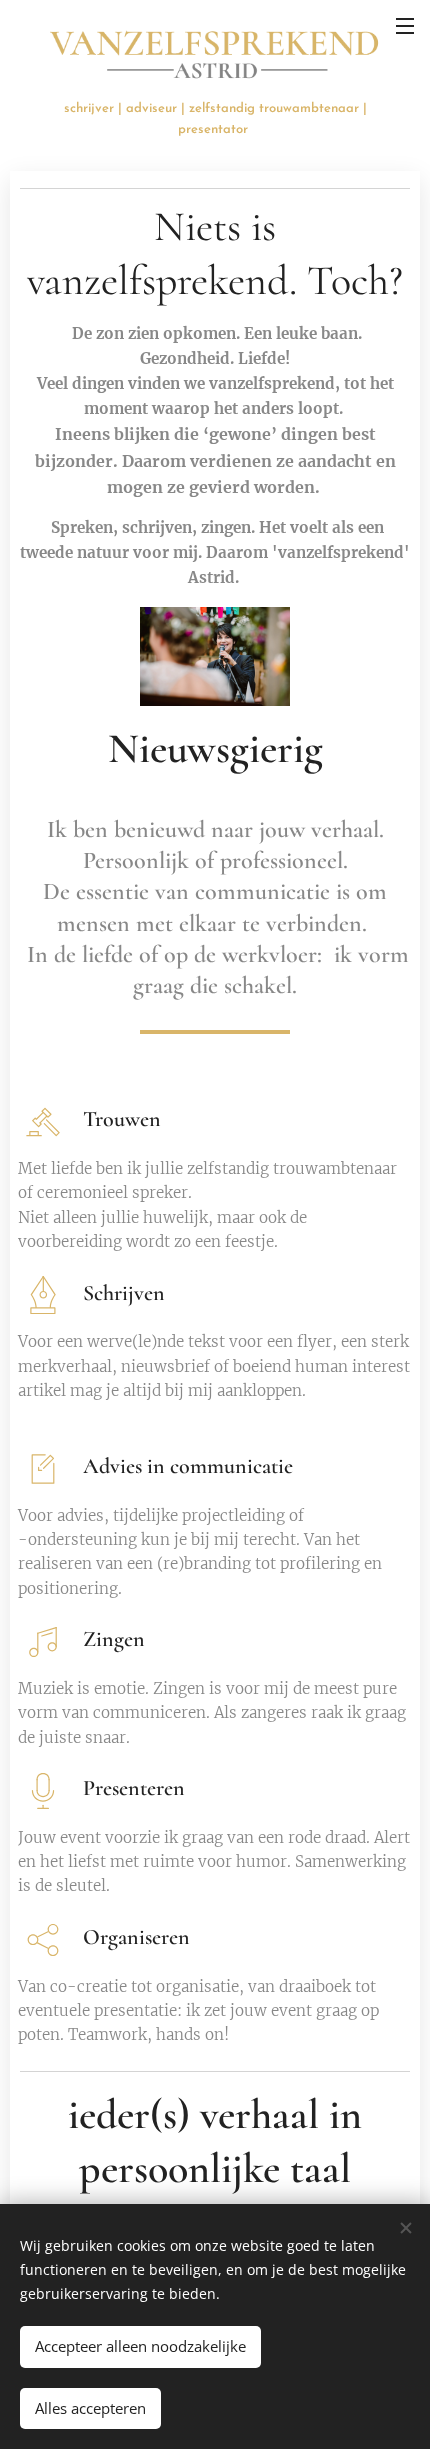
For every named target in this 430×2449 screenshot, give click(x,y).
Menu (405, 25)
